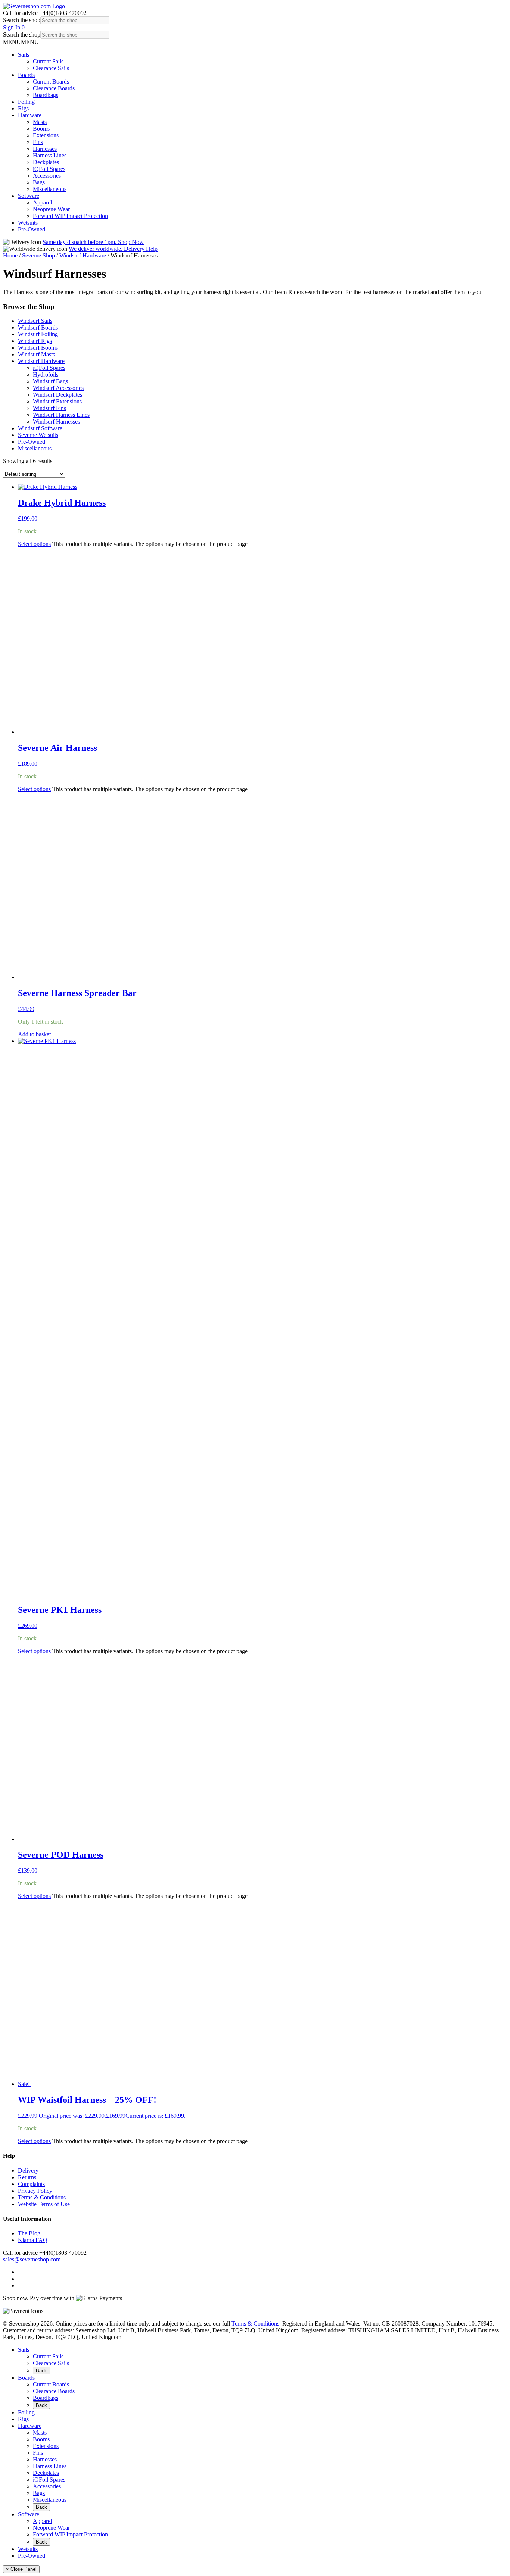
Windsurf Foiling (38, 334)
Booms (41, 129)
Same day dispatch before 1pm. (93, 242)
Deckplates (46, 162)
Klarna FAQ (33, 2240)
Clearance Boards (54, 88)
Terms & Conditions (42, 2197)
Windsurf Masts (36, 354)
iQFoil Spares (49, 169)
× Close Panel (21, 2569)
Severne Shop (38, 255)
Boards (26, 75)
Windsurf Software (40, 428)
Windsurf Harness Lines (61, 415)
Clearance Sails (51, 68)
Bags (39, 182)
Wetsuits (28, 223)
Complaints (31, 2184)
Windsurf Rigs (35, 341)
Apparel (42, 202)
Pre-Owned (32, 229)
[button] (21, 42)
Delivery (28, 2171)
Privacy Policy (35, 2191)
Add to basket (34, 1034)
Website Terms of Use (44, 2204)
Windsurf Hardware (83, 255)
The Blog (29, 2233)
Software (29, 196)
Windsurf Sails (35, 321)
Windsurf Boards (38, 327)
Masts (40, 122)
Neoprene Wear (51, 209)
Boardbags (46, 95)
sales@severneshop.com (32, 2259)
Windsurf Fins (49, 408)
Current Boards (51, 82)
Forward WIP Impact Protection (70, 216)
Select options (34, 544)
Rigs (23, 108)
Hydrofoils (46, 374)
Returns (27, 2177)
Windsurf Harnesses (56, 421)
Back (41, 2371)
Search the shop (22, 20)
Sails (24, 55)
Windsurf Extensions (57, 401)
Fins (38, 142)
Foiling (26, 102)
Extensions (46, 135)
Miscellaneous (50, 189)
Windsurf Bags (50, 381)
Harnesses (45, 149)
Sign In (12, 27)
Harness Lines (50, 155)
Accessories (47, 176)
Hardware (30, 115)
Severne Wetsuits (38, 435)
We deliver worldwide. (113, 249)
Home (10, 255)
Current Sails (48, 61)
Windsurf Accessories (58, 388)
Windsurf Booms (38, 348)
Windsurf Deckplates (57, 395)
